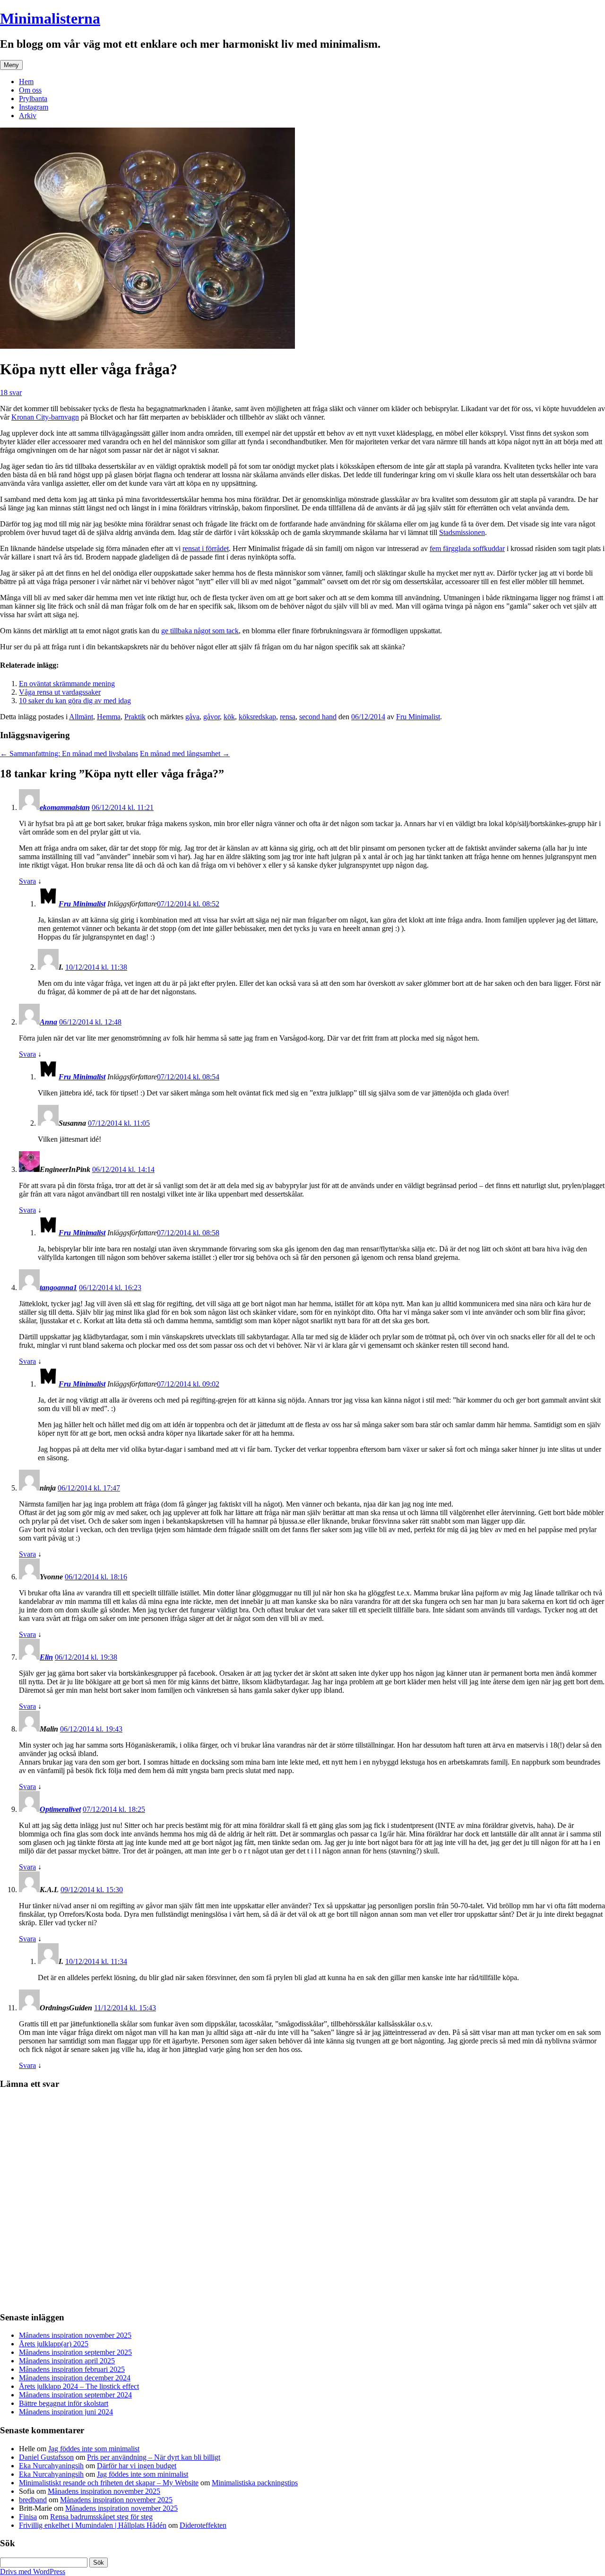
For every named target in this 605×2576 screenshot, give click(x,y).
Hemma (109, 717)
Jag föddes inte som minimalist (94, 2449)
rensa (288, 717)
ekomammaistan (65, 807)
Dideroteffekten (203, 2525)
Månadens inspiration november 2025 (75, 2335)
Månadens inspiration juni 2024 (66, 2412)
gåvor (212, 717)
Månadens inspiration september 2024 (75, 2395)
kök (229, 717)
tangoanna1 (58, 1288)
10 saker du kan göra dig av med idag (75, 701)
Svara (27, 881)
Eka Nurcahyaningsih (51, 2466)
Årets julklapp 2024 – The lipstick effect (79, 2386)
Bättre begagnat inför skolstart (64, 2403)
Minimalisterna (50, 18)
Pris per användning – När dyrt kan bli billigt (154, 2457)
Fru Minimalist (418, 717)
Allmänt (81, 717)
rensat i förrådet (206, 548)
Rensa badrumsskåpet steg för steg (101, 2517)
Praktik (135, 717)
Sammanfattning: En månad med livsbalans (69, 754)
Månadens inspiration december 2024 (75, 2378)
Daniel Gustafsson (46, 2457)
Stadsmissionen (462, 532)
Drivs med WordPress (33, 2572)
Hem (26, 82)
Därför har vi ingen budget (137, 2466)
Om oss (30, 90)
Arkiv (28, 116)
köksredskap (257, 717)
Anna (48, 1022)
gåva (192, 717)
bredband (33, 2500)
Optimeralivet (60, 1809)
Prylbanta (33, 99)
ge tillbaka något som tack (200, 631)
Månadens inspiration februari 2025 (72, 2369)
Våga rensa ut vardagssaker (60, 692)
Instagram (34, 107)
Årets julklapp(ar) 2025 (54, 2344)
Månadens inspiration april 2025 (67, 2361)
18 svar (11, 392)
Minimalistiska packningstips (255, 2483)
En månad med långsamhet (185, 754)
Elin (46, 1657)
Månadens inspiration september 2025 (75, 2352)
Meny (11, 65)
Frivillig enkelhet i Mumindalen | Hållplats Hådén (93, 2525)
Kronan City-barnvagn (45, 417)
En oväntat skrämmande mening (67, 684)
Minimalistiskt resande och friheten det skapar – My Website (109, 2483)
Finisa (28, 2517)
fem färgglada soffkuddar (467, 548)
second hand (318, 717)
